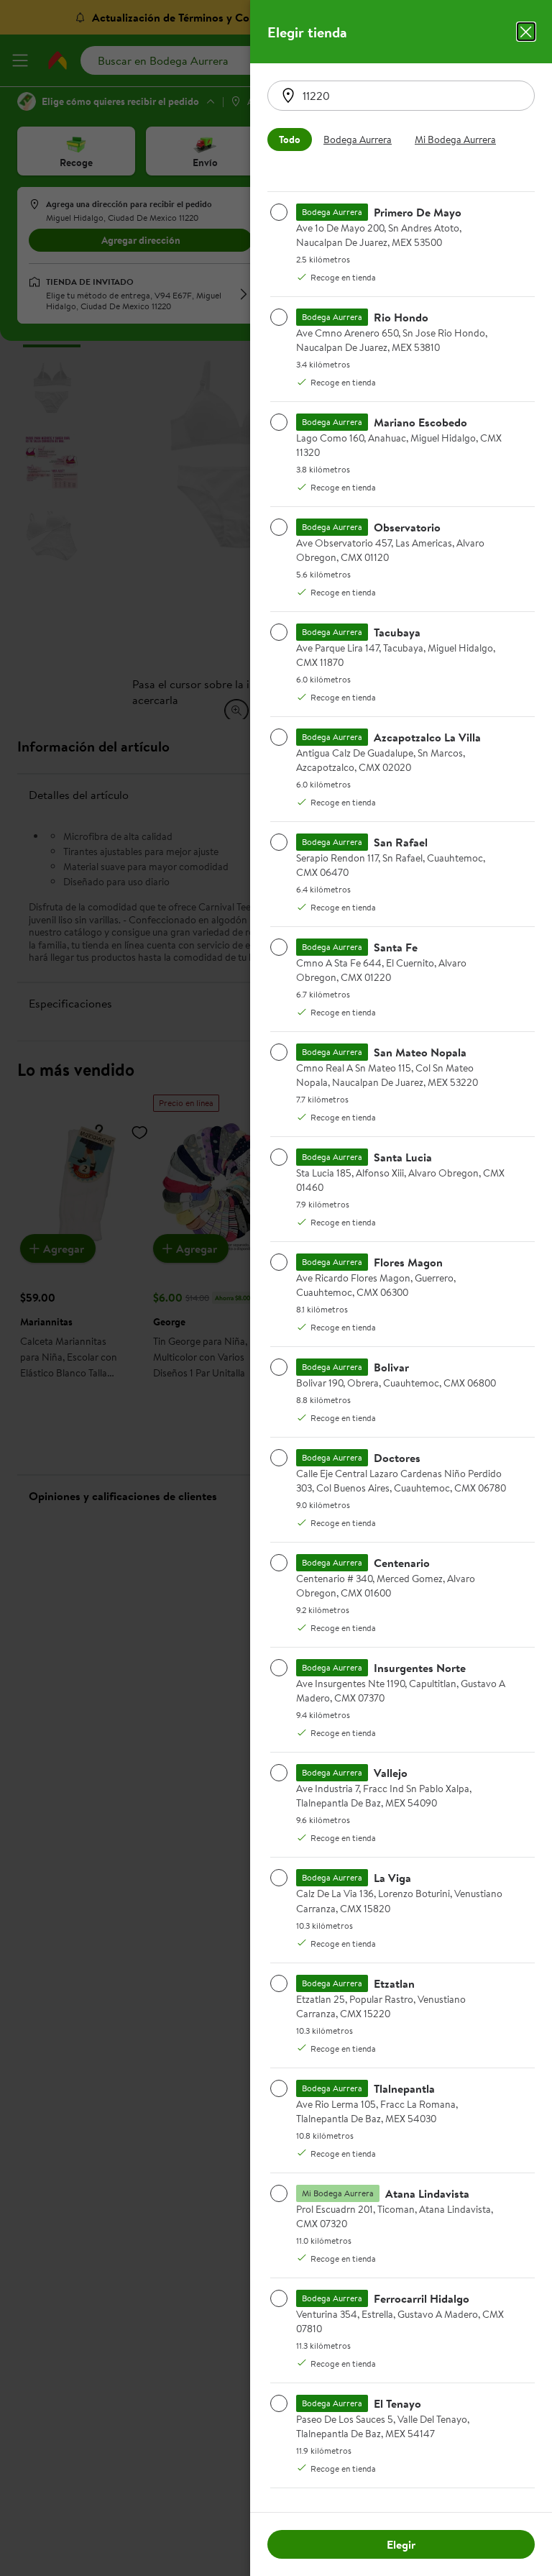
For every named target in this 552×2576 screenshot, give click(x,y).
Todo (290, 140)
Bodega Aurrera (358, 140)
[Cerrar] (526, 32)
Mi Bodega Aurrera (455, 140)
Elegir (401, 2544)
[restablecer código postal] (288, 96)
